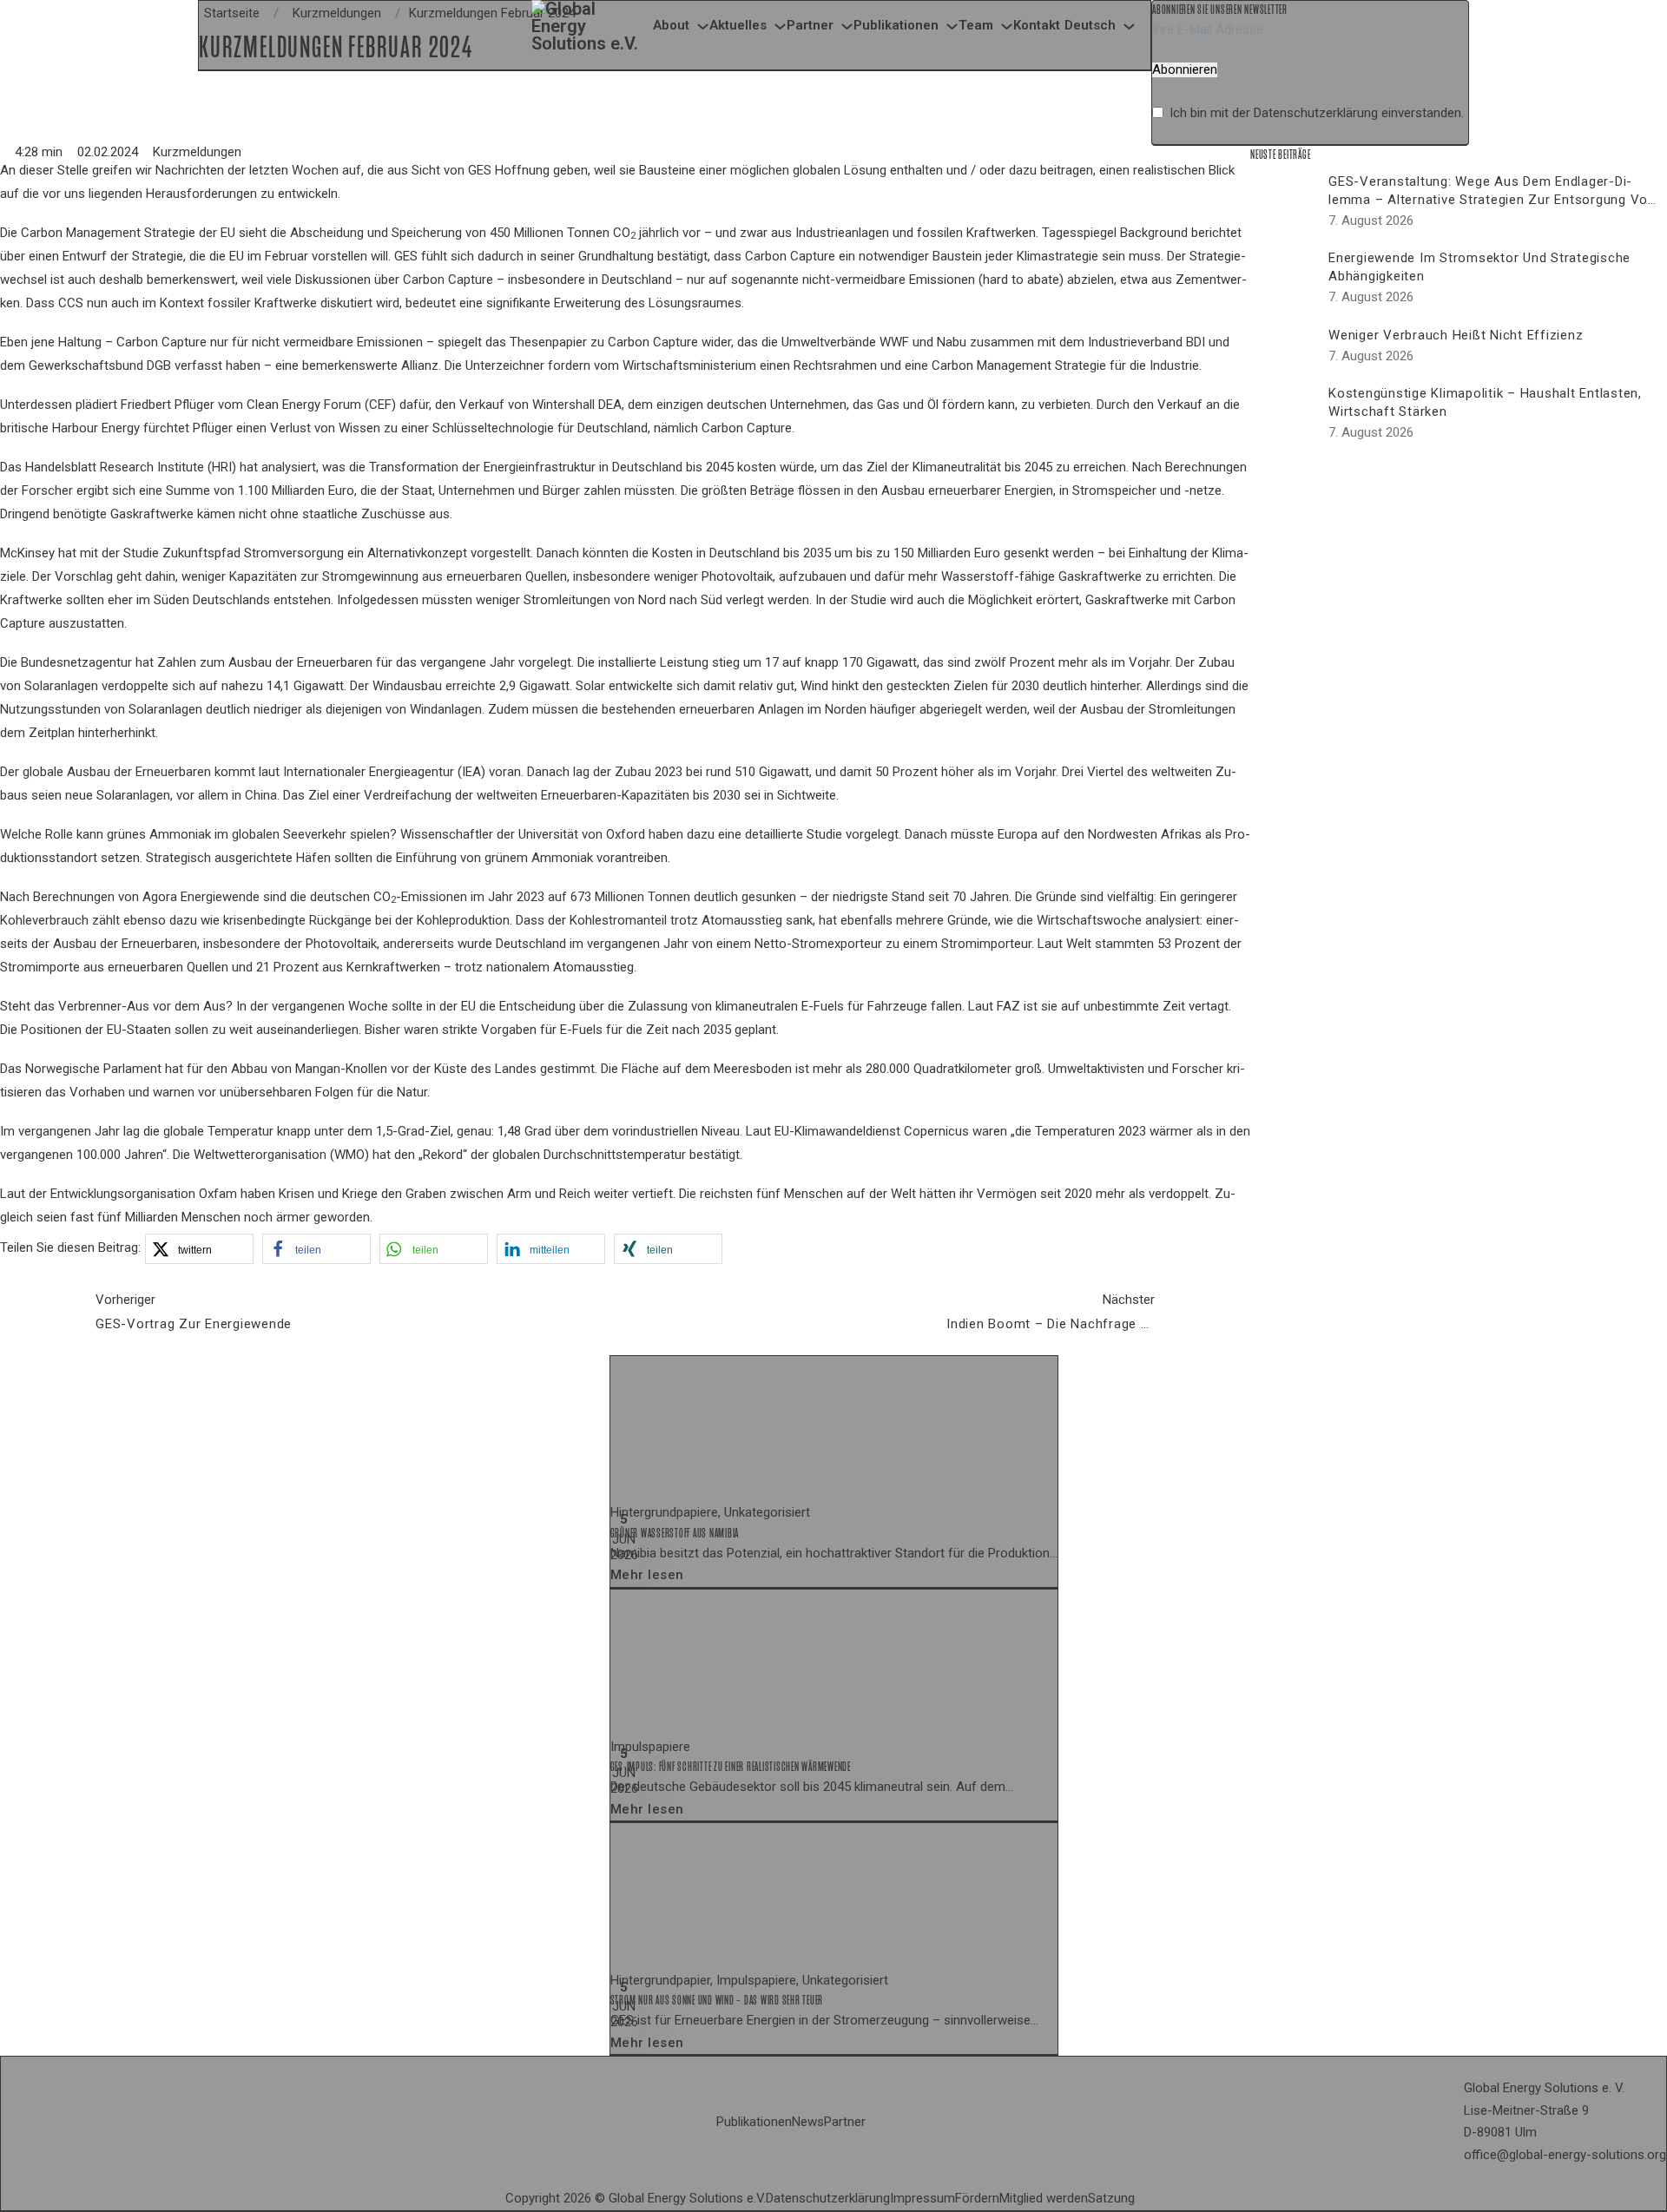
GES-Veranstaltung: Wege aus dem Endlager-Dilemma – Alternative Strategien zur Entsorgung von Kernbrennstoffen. (1492, 200)
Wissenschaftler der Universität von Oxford (523, 834)
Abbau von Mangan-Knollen (309, 1069)
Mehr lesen (647, 1575)
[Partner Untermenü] (847, 26)
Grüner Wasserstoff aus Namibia (675, 1533)
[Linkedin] (1142, 2199)
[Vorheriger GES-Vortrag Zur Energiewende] (43, 1312)
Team (976, 25)
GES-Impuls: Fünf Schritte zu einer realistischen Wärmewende (731, 1767)
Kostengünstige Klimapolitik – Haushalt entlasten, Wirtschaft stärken (1485, 402)
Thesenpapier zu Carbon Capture (604, 342)
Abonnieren (1185, 70)
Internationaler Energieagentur (369, 772)
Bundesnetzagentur (76, 662)
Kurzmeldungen (197, 152)
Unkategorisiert (767, 1512)
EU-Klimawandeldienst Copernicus (872, 1131)
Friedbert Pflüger (168, 405)
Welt (1079, 944)
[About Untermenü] (703, 26)
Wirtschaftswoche (1089, 920)
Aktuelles (738, 25)
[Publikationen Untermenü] (952, 26)
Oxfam (218, 1194)
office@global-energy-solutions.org (1565, 2155)
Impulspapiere (650, 1747)
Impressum (922, 2198)
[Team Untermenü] (1007, 26)
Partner (810, 25)
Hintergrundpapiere (664, 1512)
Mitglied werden (1044, 2198)
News (808, 2122)
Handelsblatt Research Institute (115, 467)
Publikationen (896, 25)
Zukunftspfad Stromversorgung (253, 553)
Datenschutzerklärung (1316, 113)
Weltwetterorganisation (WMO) (281, 1155)
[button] (199, 1249)
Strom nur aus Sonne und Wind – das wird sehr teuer (717, 2000)
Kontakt (1037, 25)
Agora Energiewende (201, 897)
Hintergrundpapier (660, 1980)
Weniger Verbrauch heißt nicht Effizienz (1456, 335)
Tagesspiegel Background (1115, 233)
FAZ (1008, 1006)
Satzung (1111, 2198)
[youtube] (1156, 2199)
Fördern (977, 2198)
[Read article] (741, 1428)
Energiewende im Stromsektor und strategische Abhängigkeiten (1479, 267)
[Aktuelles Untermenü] (780, 26)
